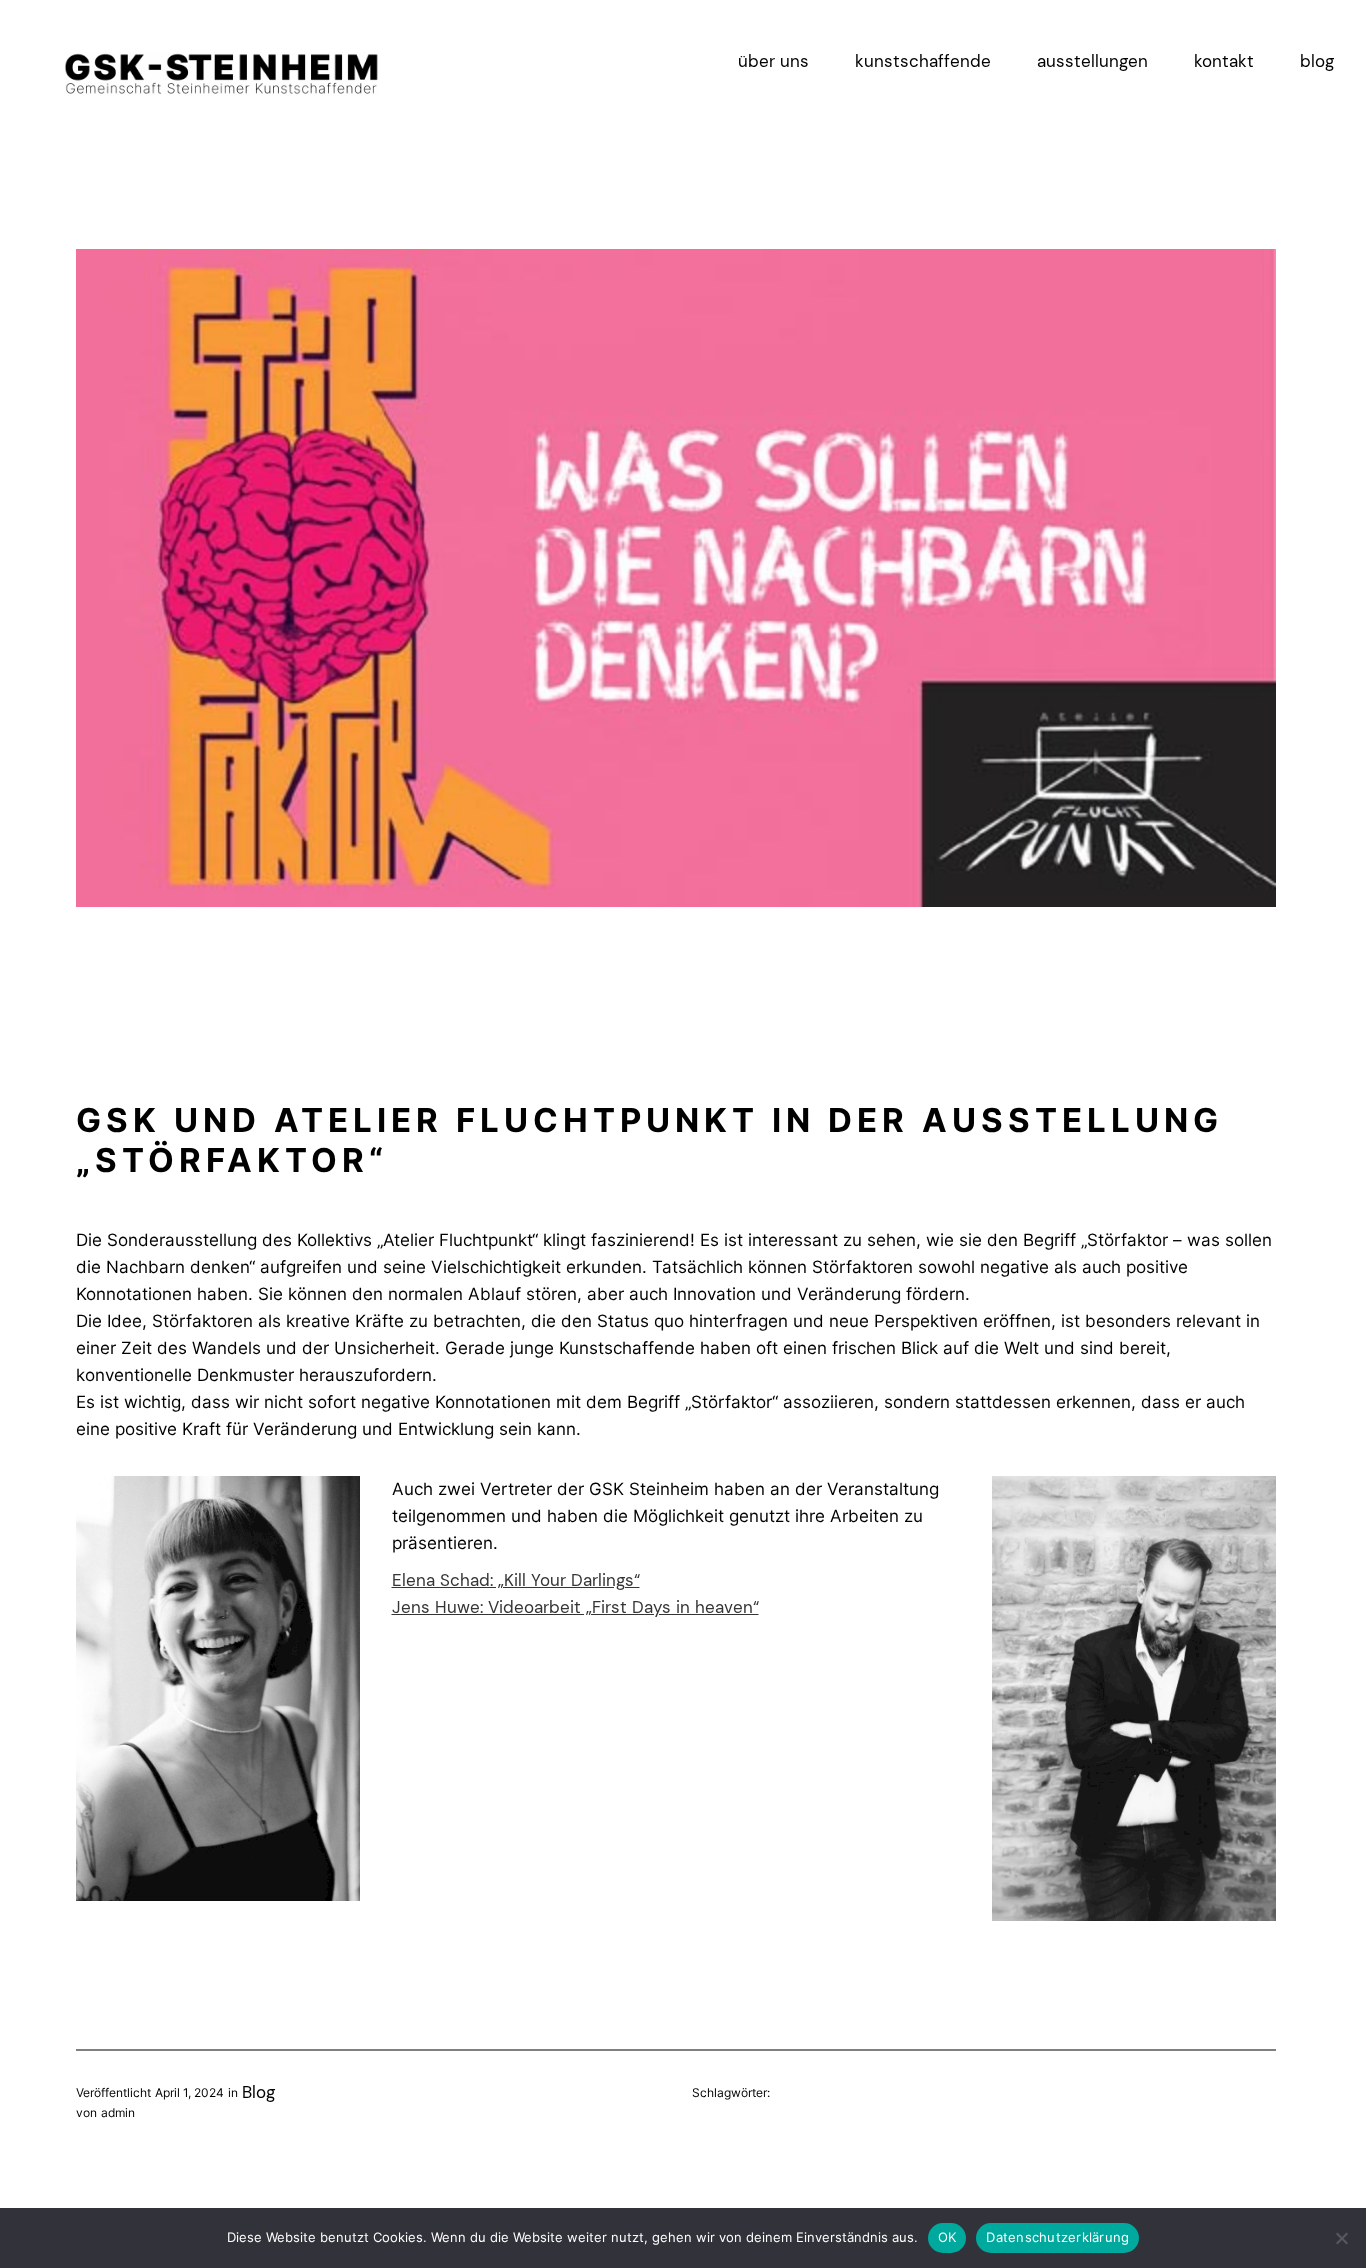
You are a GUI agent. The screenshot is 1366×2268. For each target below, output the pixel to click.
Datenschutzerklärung (1057, 2237)
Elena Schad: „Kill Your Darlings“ (516, 1580)
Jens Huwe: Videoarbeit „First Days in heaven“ (575, 1607)
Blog (258, 2092)
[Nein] (1341, 2238)
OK (947, 2237)
